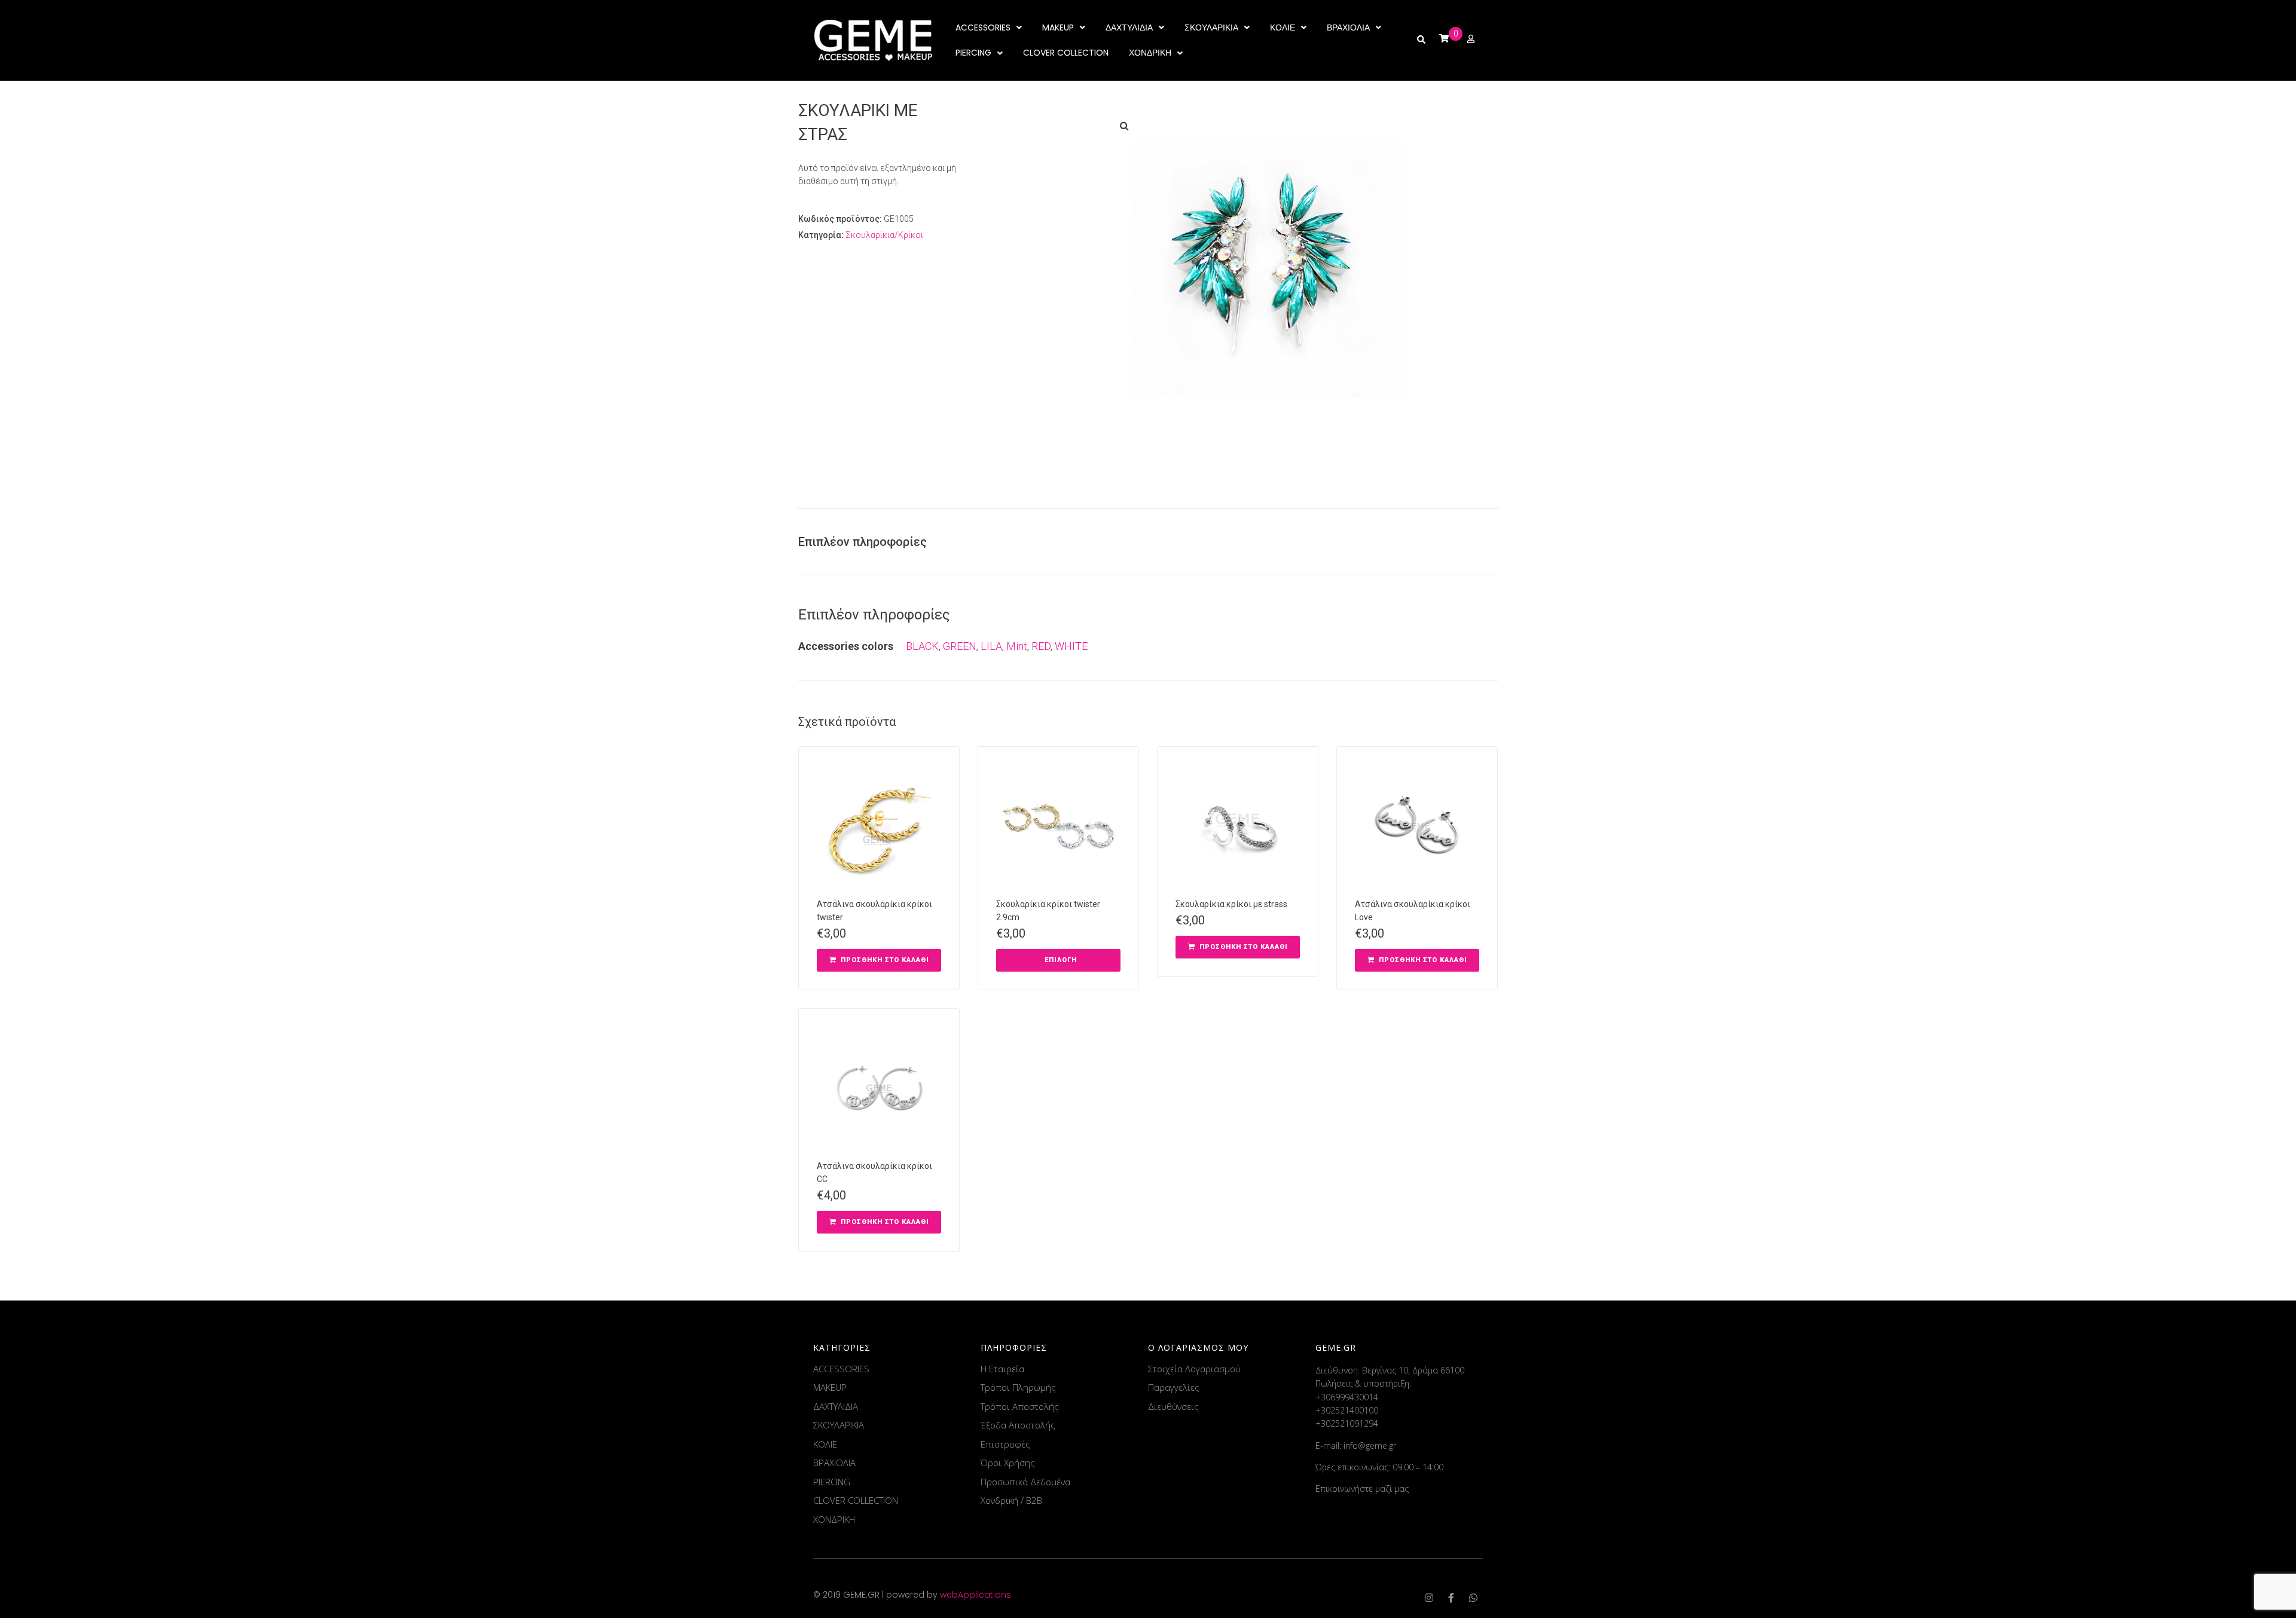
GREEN (960, 646)
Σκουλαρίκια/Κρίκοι (884, 235)
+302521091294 (1347, 1423)
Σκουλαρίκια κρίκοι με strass (1231, 904)
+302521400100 (1347, 1410)
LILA (991, 646)
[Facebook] (1451, 1598)
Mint (1017, 646)
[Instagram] (1429, 1598)
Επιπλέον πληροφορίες (862, 542)
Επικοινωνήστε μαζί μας (1362, 1489)
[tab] (868, 542)
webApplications (976, 1595)
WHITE (1071, 646)
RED (1041, 646)
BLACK (922, 646)
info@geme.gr (1370, 1445)
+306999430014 (1347, 1397)
